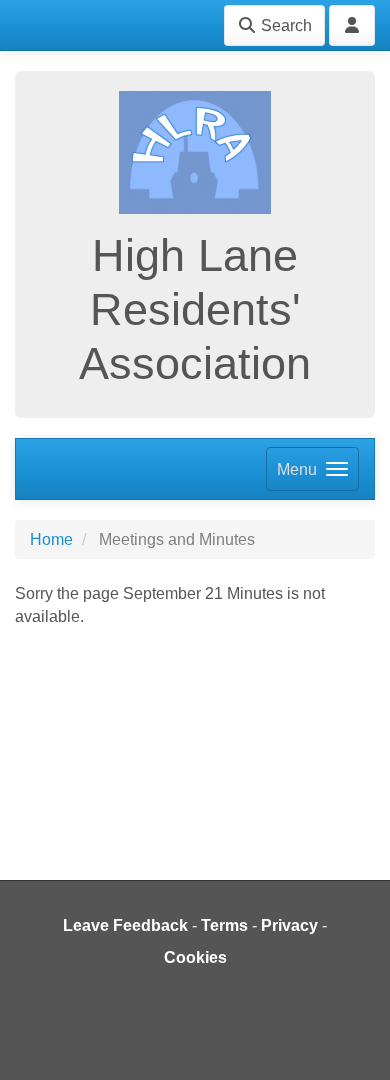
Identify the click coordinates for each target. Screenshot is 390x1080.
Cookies (195, 957)
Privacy (289, 925)
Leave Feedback (125, 925)
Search (284, 25)
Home (51, 539)
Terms (224, 925)
